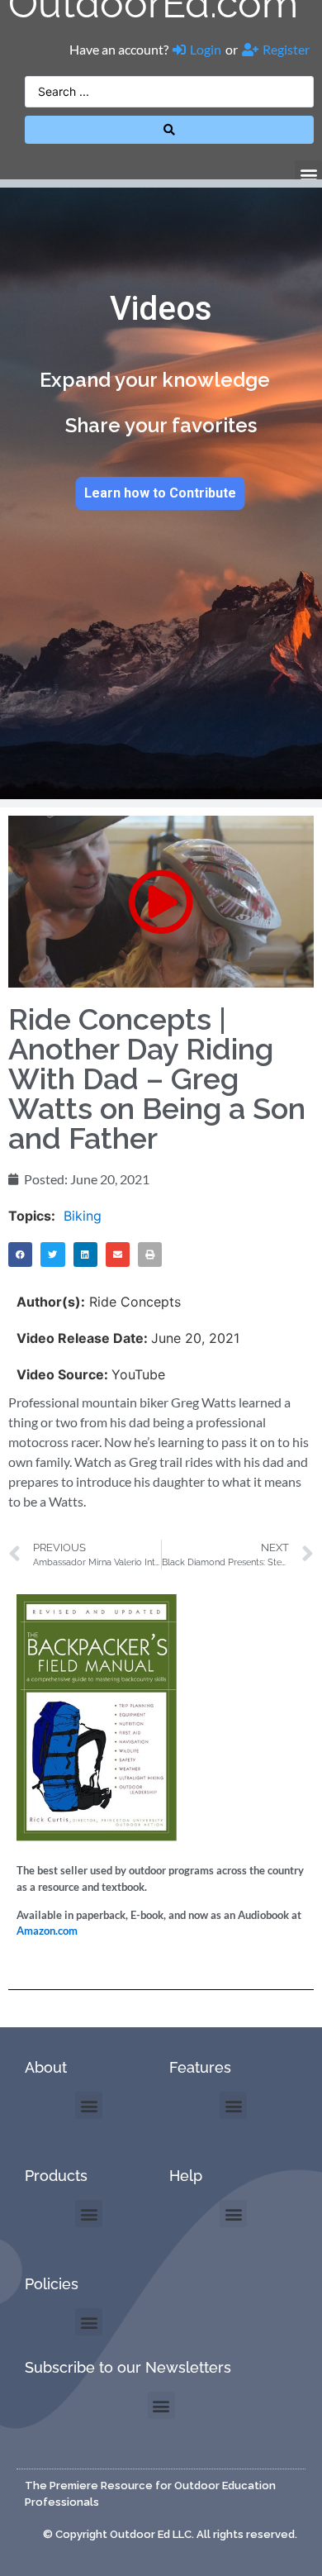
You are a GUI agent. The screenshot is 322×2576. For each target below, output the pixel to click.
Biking (83, 1216)
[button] (308, 174)
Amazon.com (47, 1931)
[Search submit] (169, 130)
